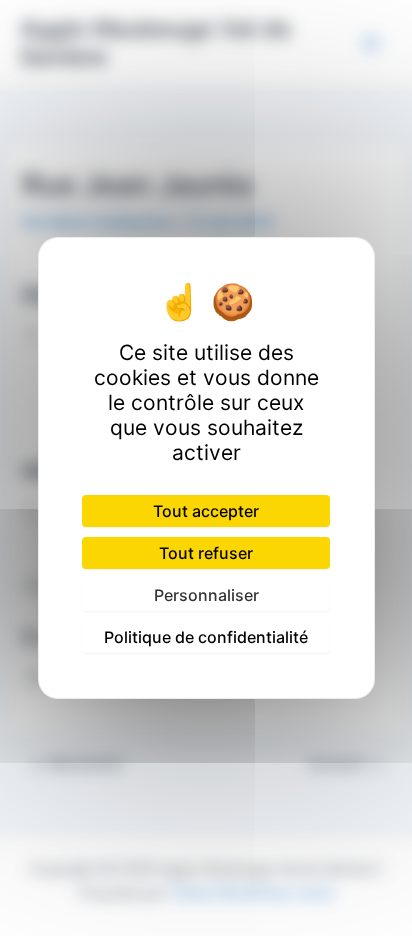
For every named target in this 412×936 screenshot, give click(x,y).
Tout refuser (206, 553)
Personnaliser (206, 595)
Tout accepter (206, 511)
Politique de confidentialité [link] (206, 637)
